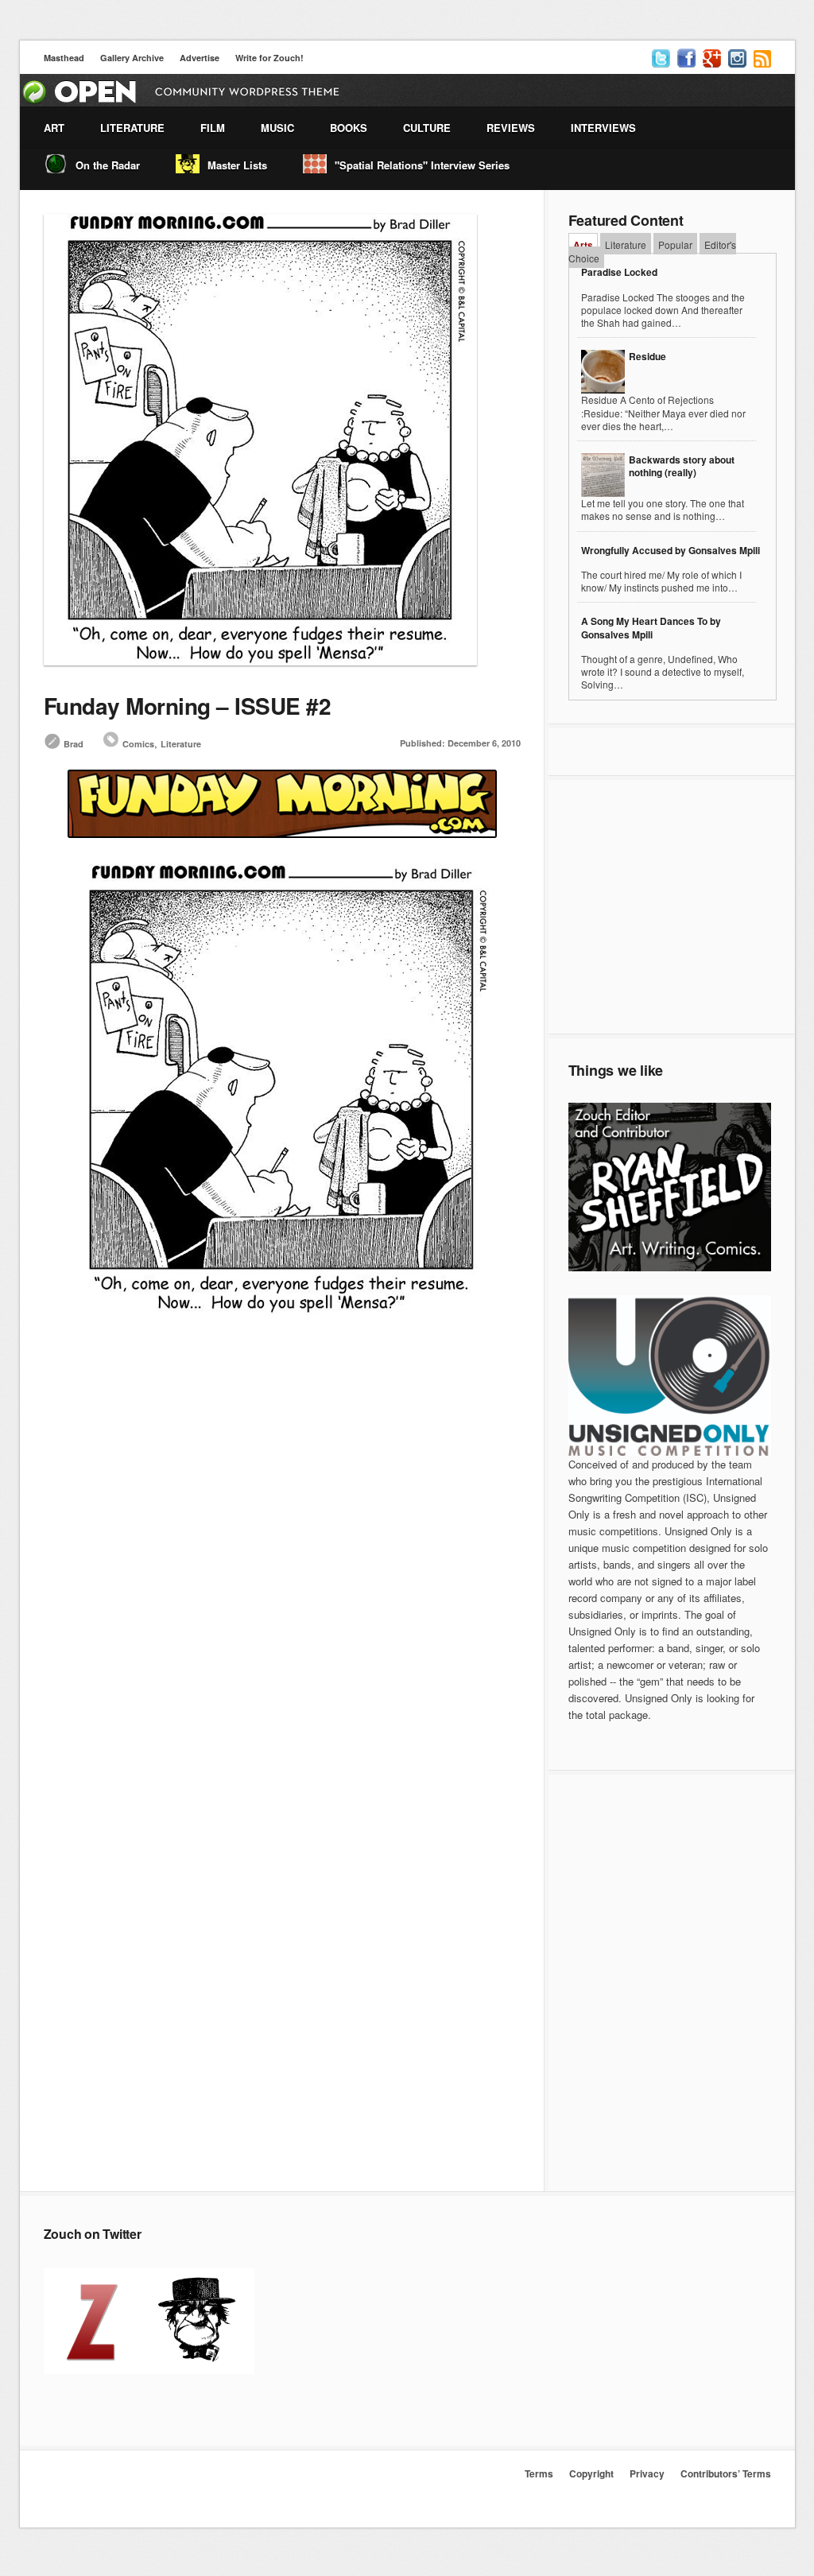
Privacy (647, 2473)
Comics (138, 744)
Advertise (200, 58)
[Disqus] (282, 1562)
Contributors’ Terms (726, 2473)
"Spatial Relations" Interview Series (422, 165)
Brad (74, 744)
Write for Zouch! (269, 58)
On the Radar (108, 165)
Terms (539, 2473)
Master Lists (237, 165)
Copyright (591, 2473)
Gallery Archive (132, 58)
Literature (181, 744)
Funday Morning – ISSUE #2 (188, 706)
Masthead (64, 58)
